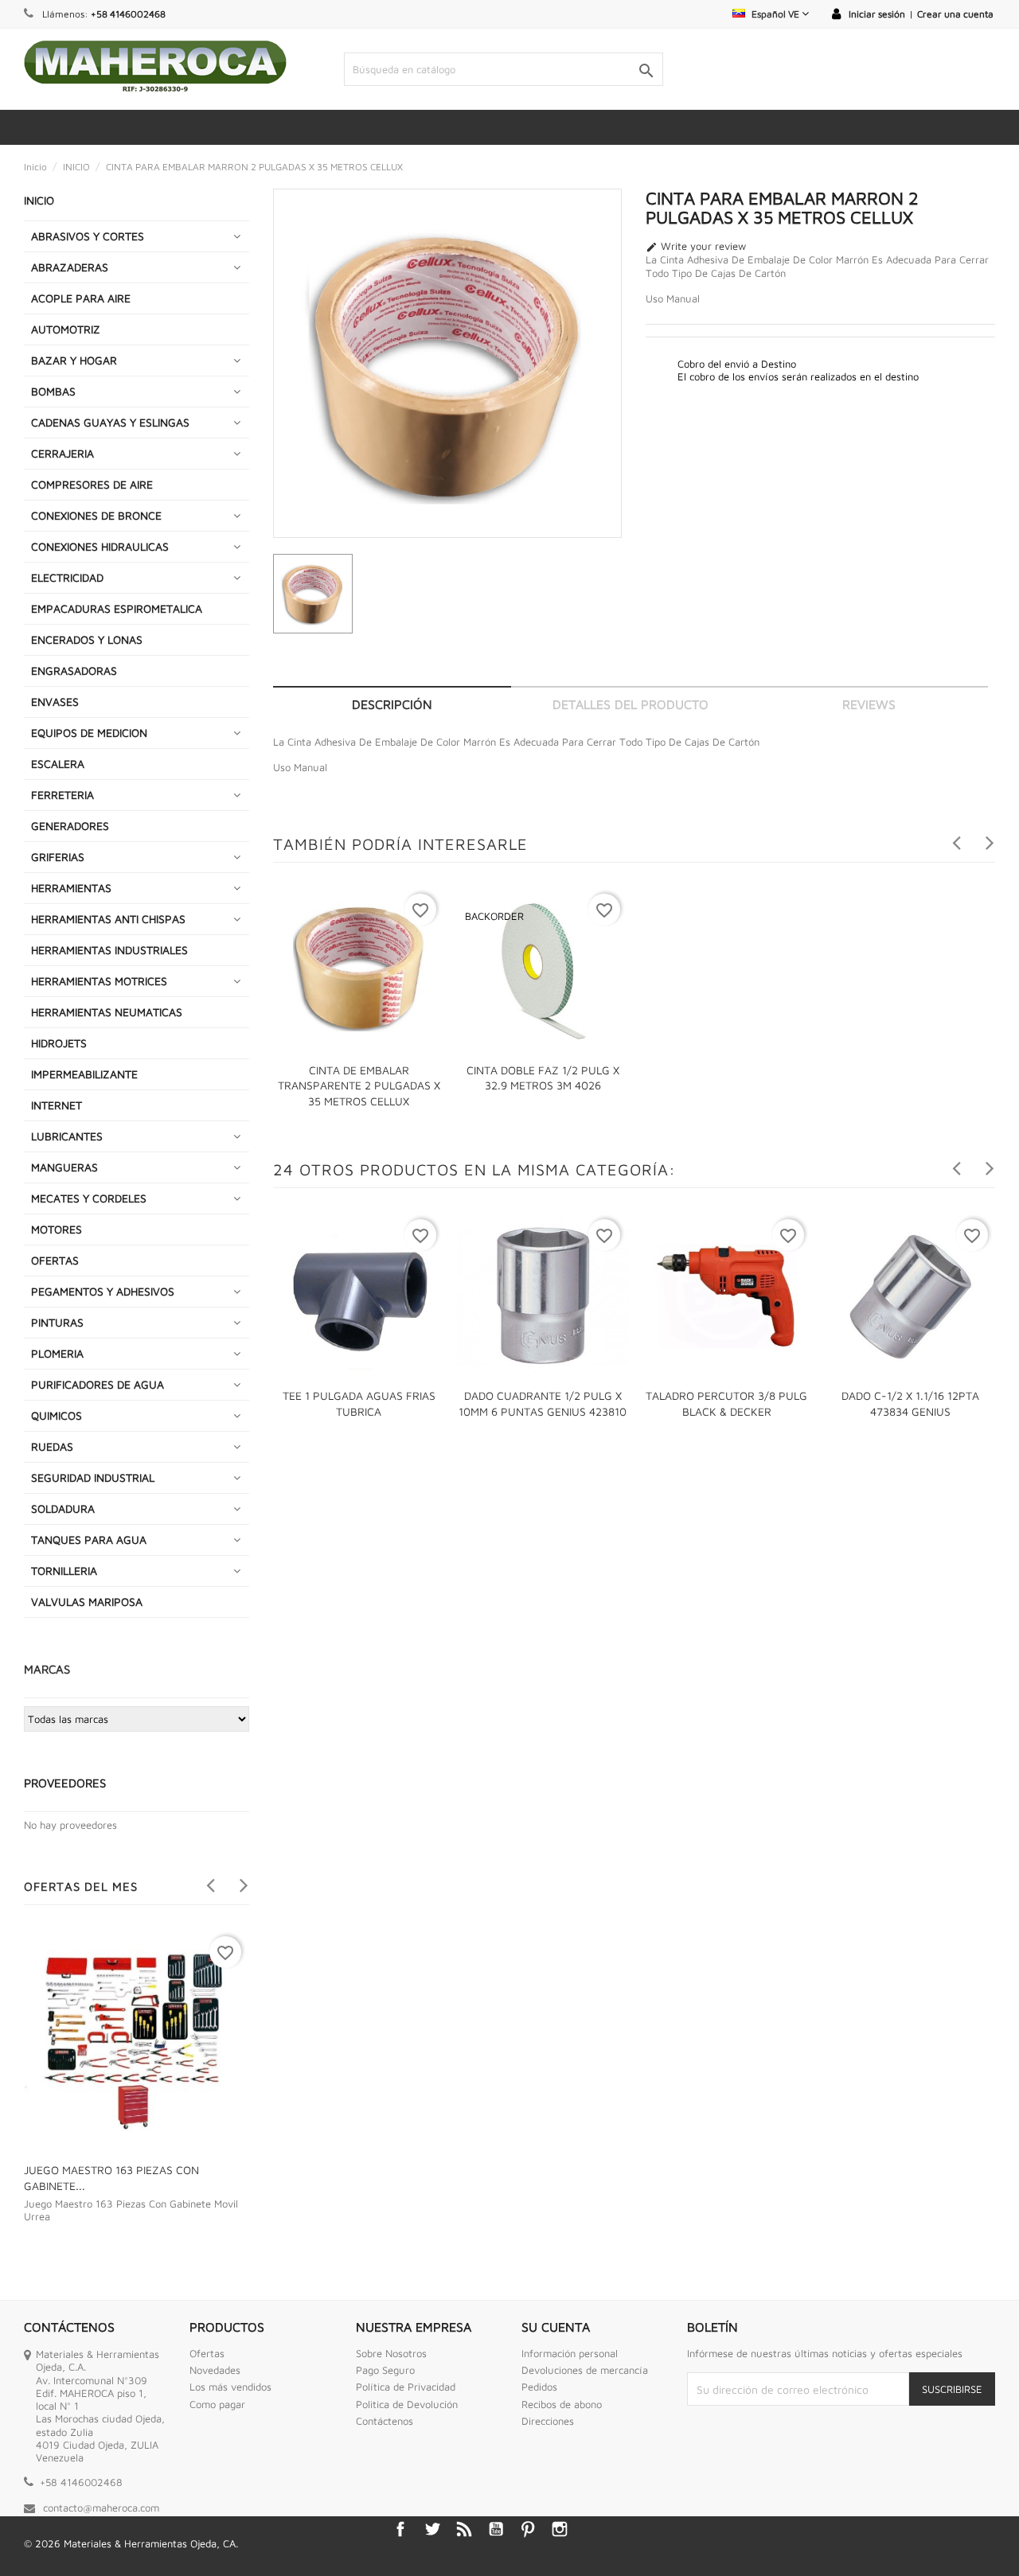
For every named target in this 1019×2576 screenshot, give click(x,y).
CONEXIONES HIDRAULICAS (100, 546)
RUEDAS (52, 1446)
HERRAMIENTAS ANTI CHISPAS (108, 919)
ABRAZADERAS (70, 267)
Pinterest (528, 2529)
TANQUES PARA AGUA (89, 1539)
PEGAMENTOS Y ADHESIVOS (103, 1291)
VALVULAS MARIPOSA (87, 1602)
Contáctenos (385, 2421)
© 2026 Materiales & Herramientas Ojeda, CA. (131, 2543)
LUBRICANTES (67, 1136)
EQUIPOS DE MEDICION (89, 733)
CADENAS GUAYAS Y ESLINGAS (110, 422)
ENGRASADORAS (74, 670)
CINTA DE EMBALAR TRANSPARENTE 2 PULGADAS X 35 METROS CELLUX (359, 1086)
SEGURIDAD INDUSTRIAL (93, 1477)
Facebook (400, 2529)
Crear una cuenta (955, 14)
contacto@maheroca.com (101, 2508)
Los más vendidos (230, 2387)
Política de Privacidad (406, 2387)
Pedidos (539, 2387)
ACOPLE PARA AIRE (81, 298)
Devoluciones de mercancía (585, 2370)
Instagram (560, 2529)
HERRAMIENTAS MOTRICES (99, 981)
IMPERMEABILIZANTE (84, 1074)
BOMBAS (53, 391)
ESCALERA (58, 764)
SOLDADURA (63, 1508)
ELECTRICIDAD (67, 577)
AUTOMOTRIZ (66, 329)
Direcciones (548, 2421)
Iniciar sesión (877, 14)
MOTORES (57, 1229)
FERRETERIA (62, 795)
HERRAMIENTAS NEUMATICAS (107, 1012)
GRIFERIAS (58, 857)
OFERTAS (55, 1260)
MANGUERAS (64, 1167)
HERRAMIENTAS (71, 888)
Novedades (215, 2370)
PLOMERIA (57, 1353)
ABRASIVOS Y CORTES (88, 236)
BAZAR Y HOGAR (74, 360)
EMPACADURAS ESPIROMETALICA (117, 608)
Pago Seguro (385, 2370)
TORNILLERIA (64, 1571)
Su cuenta (556, 2327)
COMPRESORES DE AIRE (92, 484)
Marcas (47, 1669)
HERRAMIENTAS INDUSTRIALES (109, 950)
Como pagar (217, 2404)
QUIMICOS (57, 1415)
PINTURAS (57, 1322)
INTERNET (57, 1105)
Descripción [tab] (392, 704)
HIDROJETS (59, 1043)
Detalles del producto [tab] (631, 704)
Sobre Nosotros (391, 2353)
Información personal (570, 2353)
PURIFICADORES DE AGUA (98, 1384)
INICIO (39, 200)
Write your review (696, 247)
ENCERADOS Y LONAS (87, 639)
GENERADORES (70, 826)
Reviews (869, 704)
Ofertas (207, 2353)
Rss (464, 2529)
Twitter (432, 2529)
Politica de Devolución (407, 2404)
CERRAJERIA (62, 453)
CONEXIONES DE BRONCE (96, 515)
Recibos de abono (562, 2404)
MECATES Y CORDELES (89, 1198)
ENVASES (55, 701)
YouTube (496, 2529)
